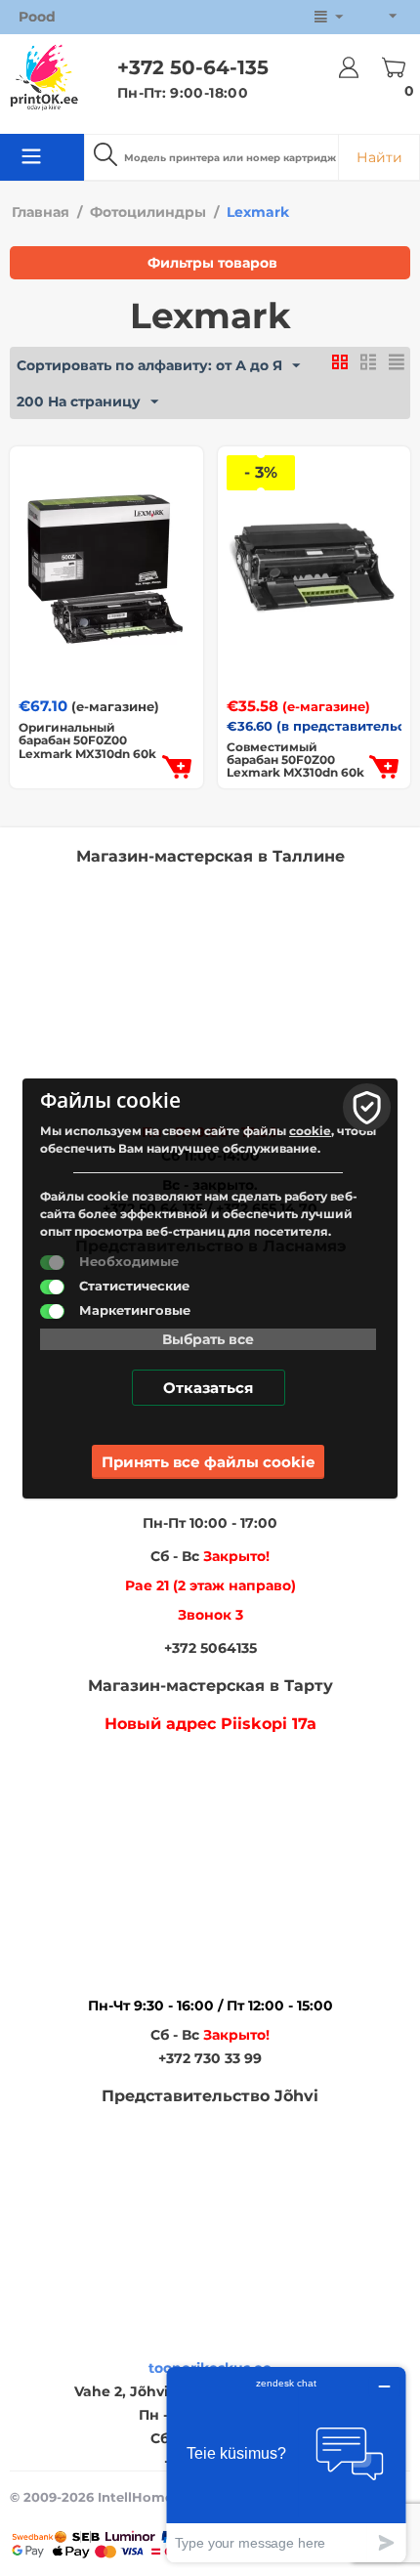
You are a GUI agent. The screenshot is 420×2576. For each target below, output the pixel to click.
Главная (41, 212)
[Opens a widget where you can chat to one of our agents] (286, 2464)
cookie (310, 1131)
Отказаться (208, 1388)
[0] (395, 67)
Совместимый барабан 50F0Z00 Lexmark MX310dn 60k (295, 760)
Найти (379, 157)
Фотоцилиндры (148, 212)
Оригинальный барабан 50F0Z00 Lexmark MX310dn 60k (87, 740)
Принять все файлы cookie (208, 1462)
